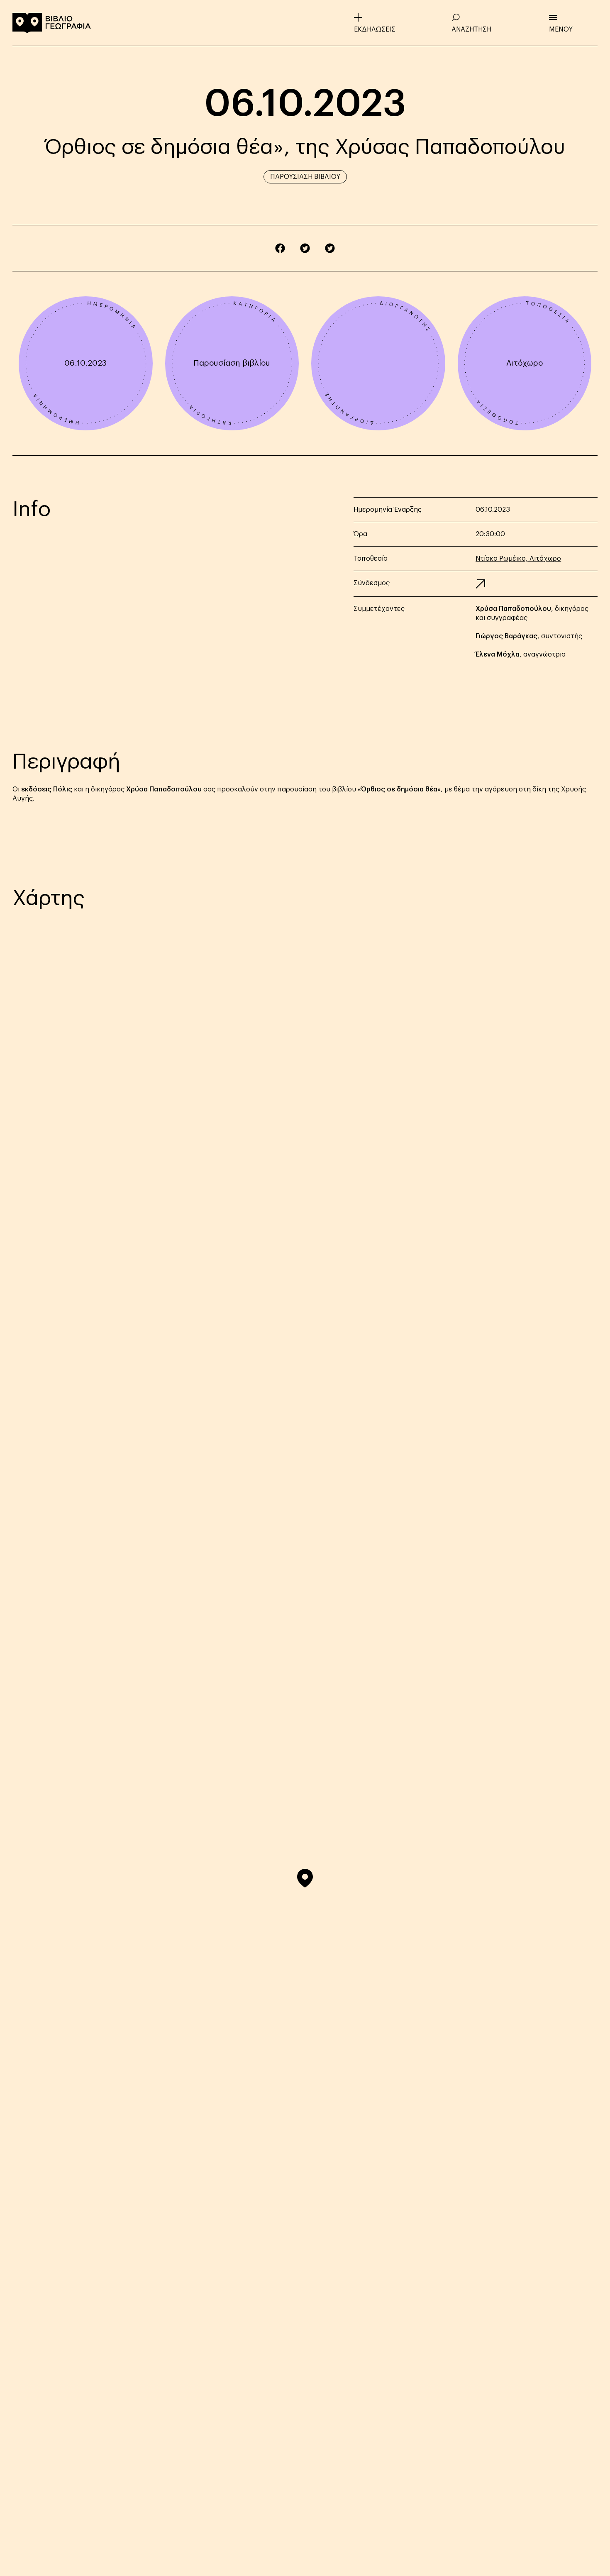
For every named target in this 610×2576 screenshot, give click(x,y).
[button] (305, 1878)
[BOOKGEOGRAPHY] (52, 23)
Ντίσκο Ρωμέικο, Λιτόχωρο (518, 559)
